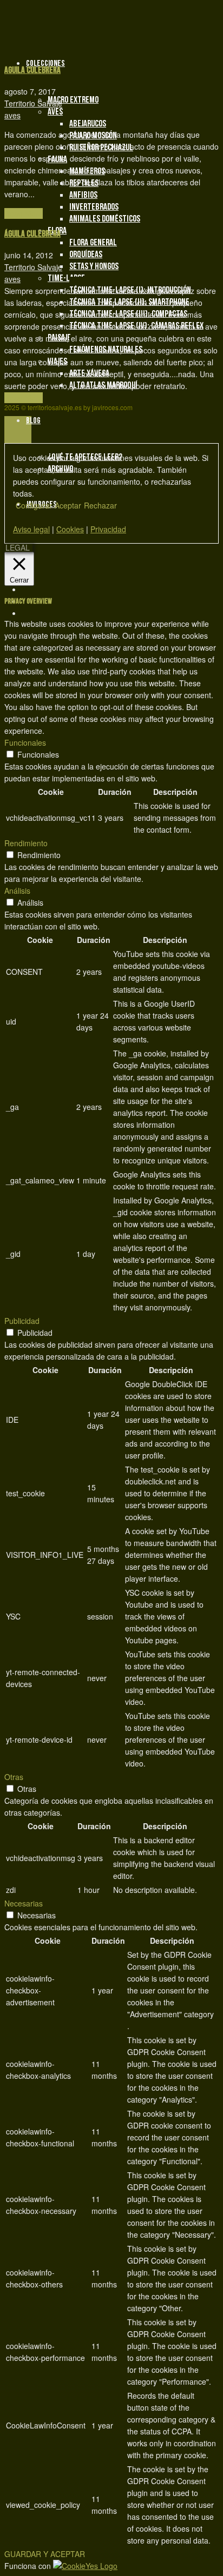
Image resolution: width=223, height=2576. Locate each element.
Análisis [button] (17, 891)
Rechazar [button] (100, 505)
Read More (24, 213)
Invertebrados (94, 207)
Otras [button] (14, 1777)
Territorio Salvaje (33, 103)
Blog (33, 421)
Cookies (70, 529)
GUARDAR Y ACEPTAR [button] (45, 2554)
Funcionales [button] (25, 742)
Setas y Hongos (94, 266)
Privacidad (108, 529)
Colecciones (45, 63)
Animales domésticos (105, 219)
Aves (55, 112)
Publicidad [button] (22, 1321)
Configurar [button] (34, 505)
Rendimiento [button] (26, 843)
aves (12, 115)
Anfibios (83, 195)
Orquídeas (86, 255)
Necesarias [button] (24, 1903)
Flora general (93, 243)
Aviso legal (31, 529)
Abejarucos (88, 124)
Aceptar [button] (68, 505)
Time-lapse (66, 278)
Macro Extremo (73, 100)
